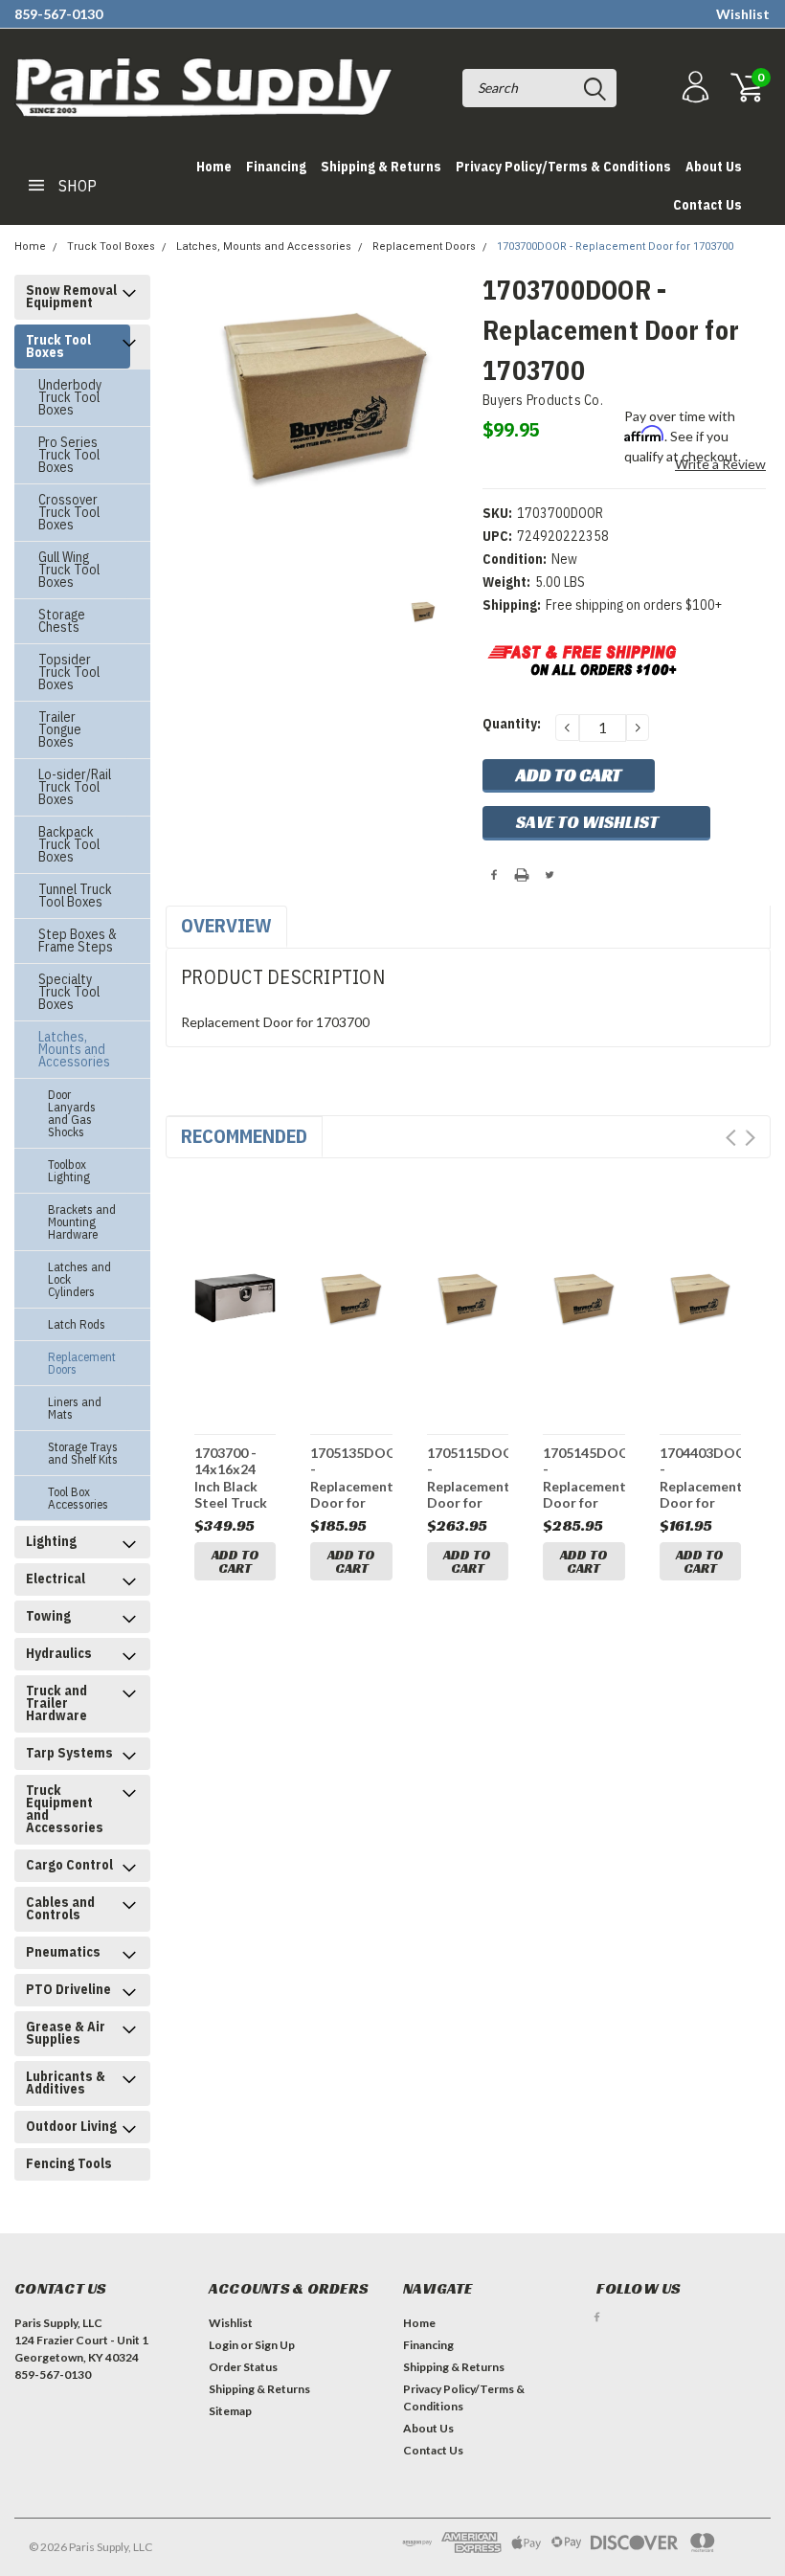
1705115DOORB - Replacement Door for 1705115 (468, 1478)
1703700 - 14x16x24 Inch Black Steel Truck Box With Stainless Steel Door (231, 1478)
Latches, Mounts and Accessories (264, 246)
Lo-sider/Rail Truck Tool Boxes (75, 787)
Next (750, 1138)
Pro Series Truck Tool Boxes (69, 455)
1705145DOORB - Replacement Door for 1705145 (583, 1478)
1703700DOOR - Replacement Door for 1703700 (615, 246)
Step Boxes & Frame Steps (78, 941)
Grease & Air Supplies (66, 2033)
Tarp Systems (69, 1753)
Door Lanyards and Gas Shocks (72, 1113)
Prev (731, 1138)
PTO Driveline (68, 1989)
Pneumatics (63, 1952)
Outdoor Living (71, 2126)
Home (214, 167)
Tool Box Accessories (78, 1498)
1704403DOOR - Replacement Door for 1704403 (700, 1478)
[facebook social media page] (597, 2317)
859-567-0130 (58, 14)
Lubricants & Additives (66, 2083)
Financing (276, 167)
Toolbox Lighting (69, 1171)
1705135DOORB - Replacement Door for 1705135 (351, 1478)
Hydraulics (59, 1653)
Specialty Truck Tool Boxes (69, 992)
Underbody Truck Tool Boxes (70, 397)
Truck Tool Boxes (111, 246)
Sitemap (230, 2411)
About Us (714, 167)
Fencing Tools (69, 2163)
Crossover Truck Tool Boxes (69, 512)
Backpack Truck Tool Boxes (69, 844)
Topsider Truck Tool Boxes (69, 672)
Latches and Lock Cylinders (79, 1279)
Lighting (51, 1541)
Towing (48, 1616)
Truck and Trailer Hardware (56, 1703)
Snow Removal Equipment (71, 296)
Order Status (243, 2367)
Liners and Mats (75, 1408)
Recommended (244, 1136)
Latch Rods (77, 1324)
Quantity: (512, 724)
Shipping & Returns (381, 167)
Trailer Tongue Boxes (60, 729)
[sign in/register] (693, 88)
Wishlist (743, 14)
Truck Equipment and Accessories (65, 1809)
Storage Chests (62, 621)
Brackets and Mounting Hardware (82, 1222)
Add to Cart (235, 1561)
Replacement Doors (424, 246)
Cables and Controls (60, 1908)
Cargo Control (69, 1865)
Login (224, 2345)
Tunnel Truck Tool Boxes (75, 896)
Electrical (56, 1579)
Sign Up (275, 2345)
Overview (226, 925)
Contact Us (707, 205)
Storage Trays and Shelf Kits (83, 1453)
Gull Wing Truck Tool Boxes (69, 570)
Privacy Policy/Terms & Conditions (563, 167)
